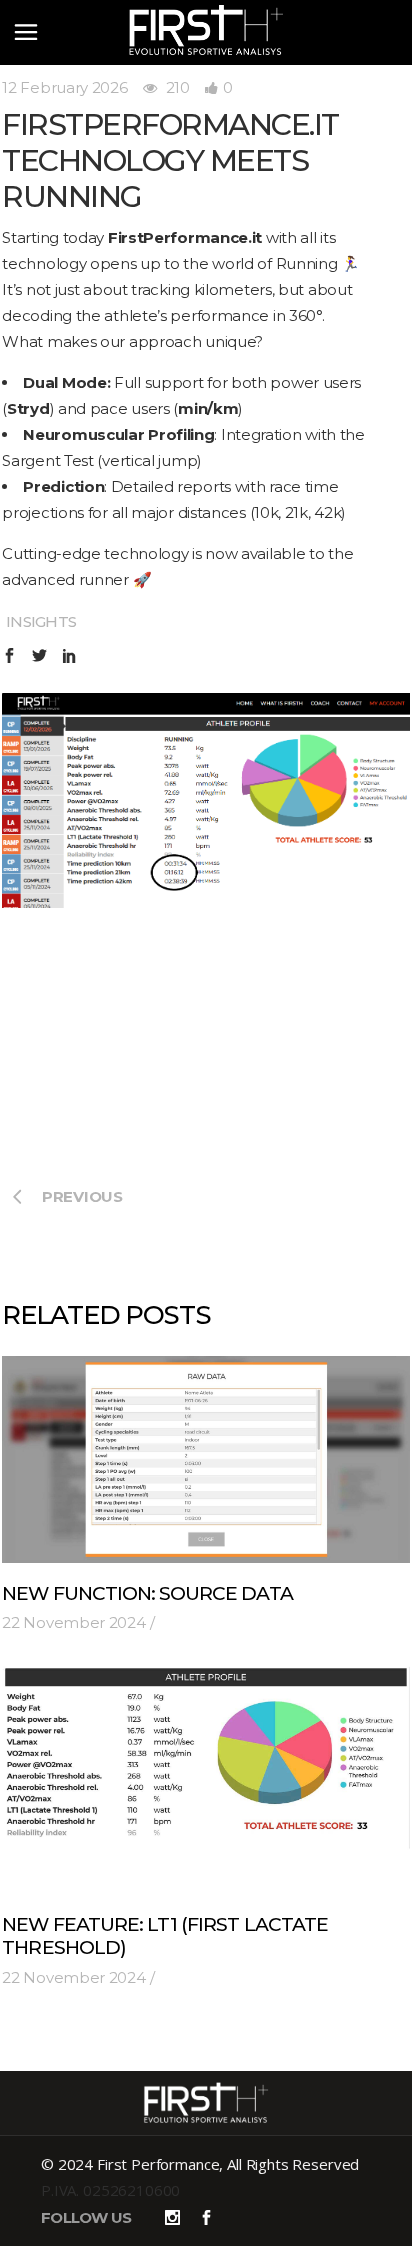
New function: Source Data (147, 1593)
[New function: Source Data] (205, 1459)
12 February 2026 (64, 87)
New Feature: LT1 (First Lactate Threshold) (165, 1936)
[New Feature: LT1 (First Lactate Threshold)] (205, 1780)
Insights (41, 621)
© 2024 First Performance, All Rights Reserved (200, 2164)
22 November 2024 (73, 1622)
